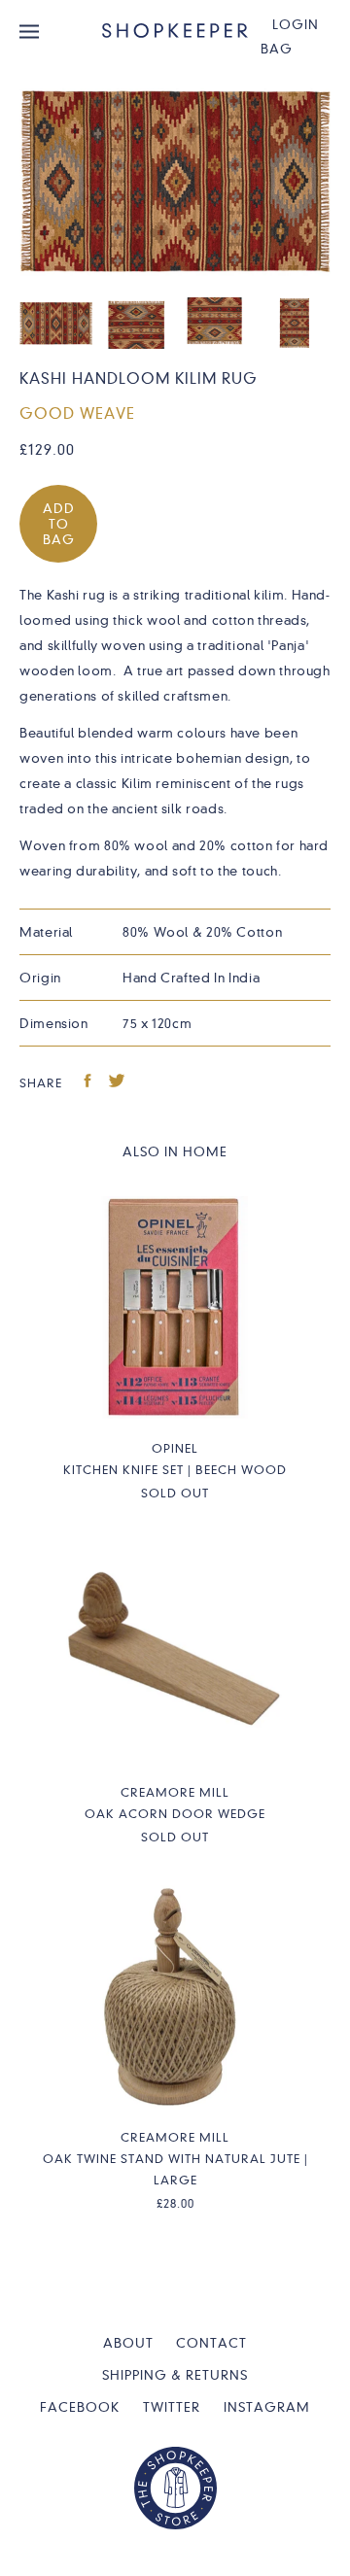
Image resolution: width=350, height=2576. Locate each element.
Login (296, 24)
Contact (211, 2343)
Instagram (267, 2407)
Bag (277, 49)
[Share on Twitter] (117, 1083)
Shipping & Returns (175, 2375)
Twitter (172, 2407)
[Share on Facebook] (88, 1083)
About (128, 2343)
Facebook (80, 2407)
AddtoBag (59, 524)
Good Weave (77, 414)
